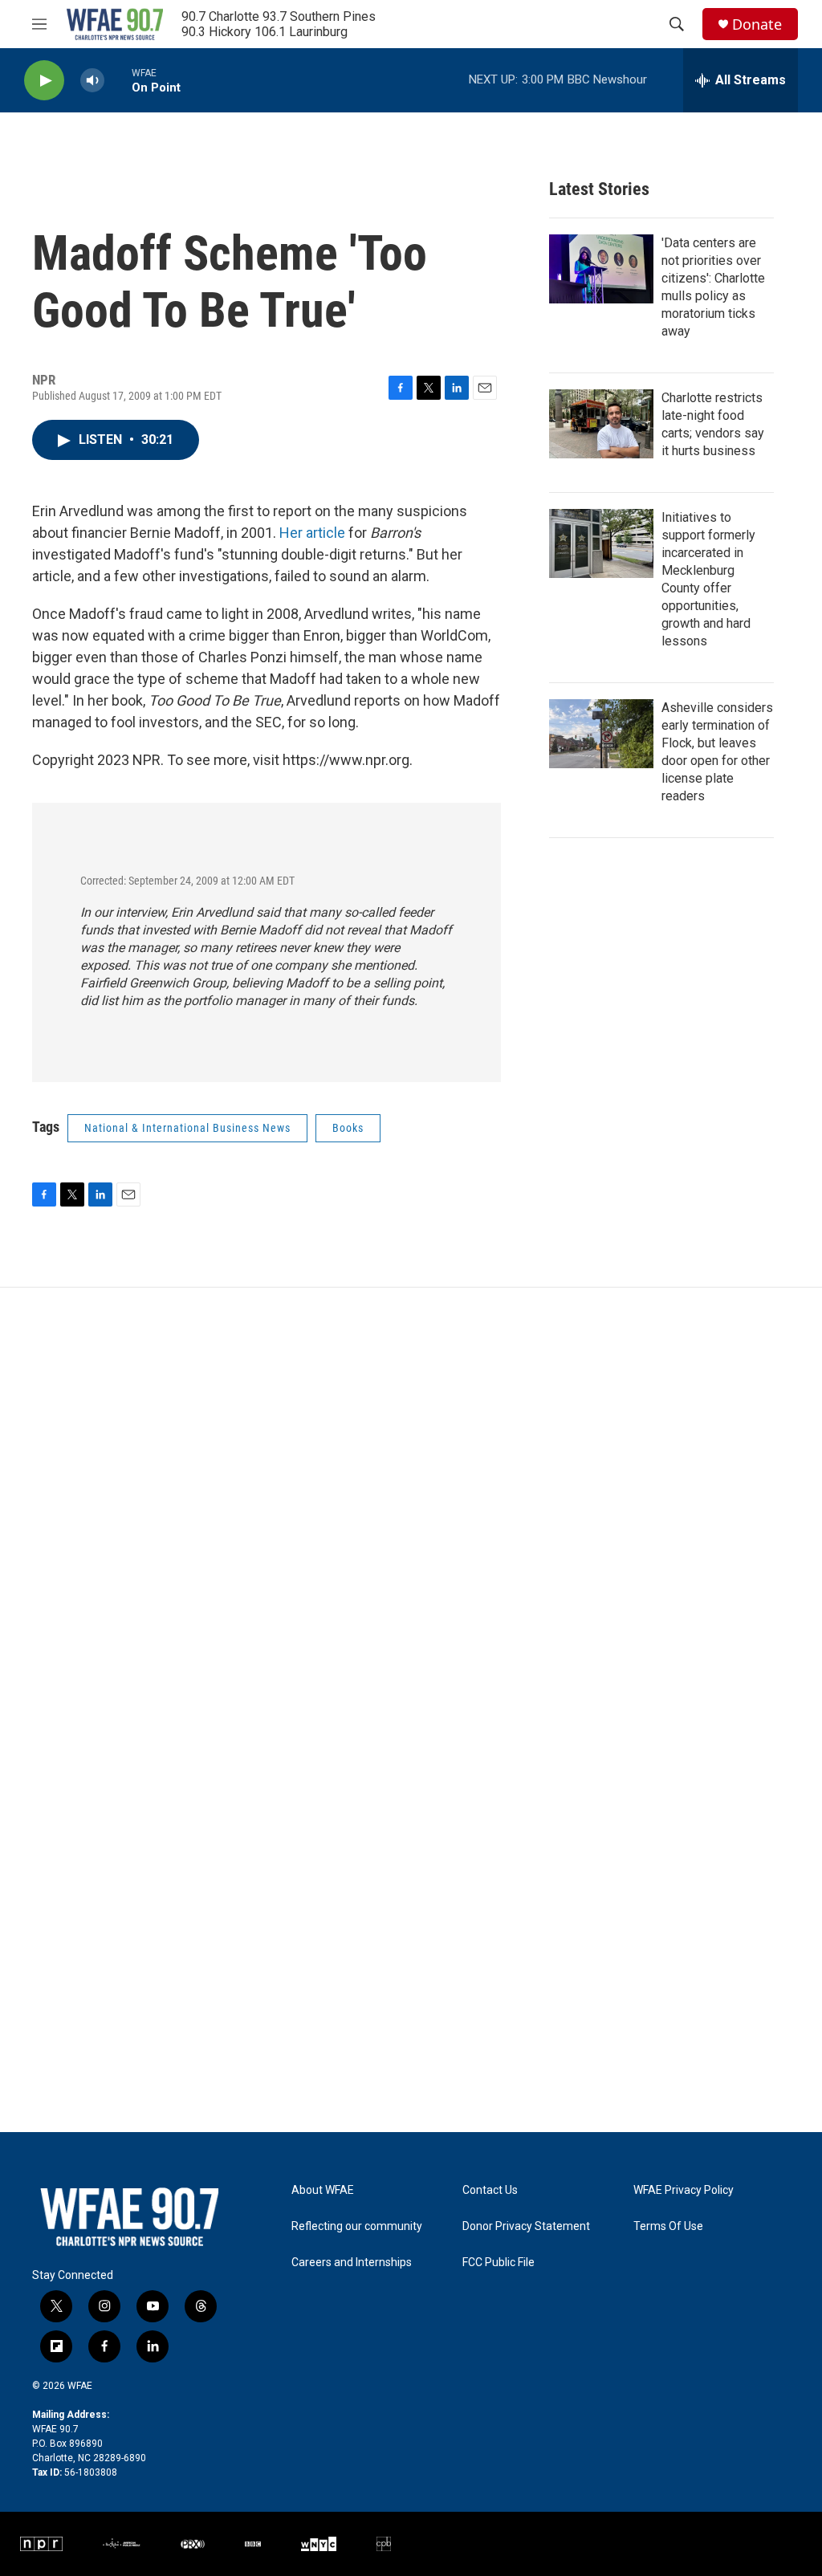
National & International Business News (187, 1128)
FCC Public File (498, 2263)
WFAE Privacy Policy (684, 2190)
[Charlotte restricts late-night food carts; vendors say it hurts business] (601, 424)
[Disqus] (411, 1504)
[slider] (118, 80)
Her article (312, 533)
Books (348, 1128)
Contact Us (490, 2190)
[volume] (92, 81)
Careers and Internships (352, 2263)
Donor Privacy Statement (526, 2226)
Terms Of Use (668, 2226)
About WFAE (323, 2190)
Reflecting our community (357, 2226)
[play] (44, 81)
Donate (757, 24)
